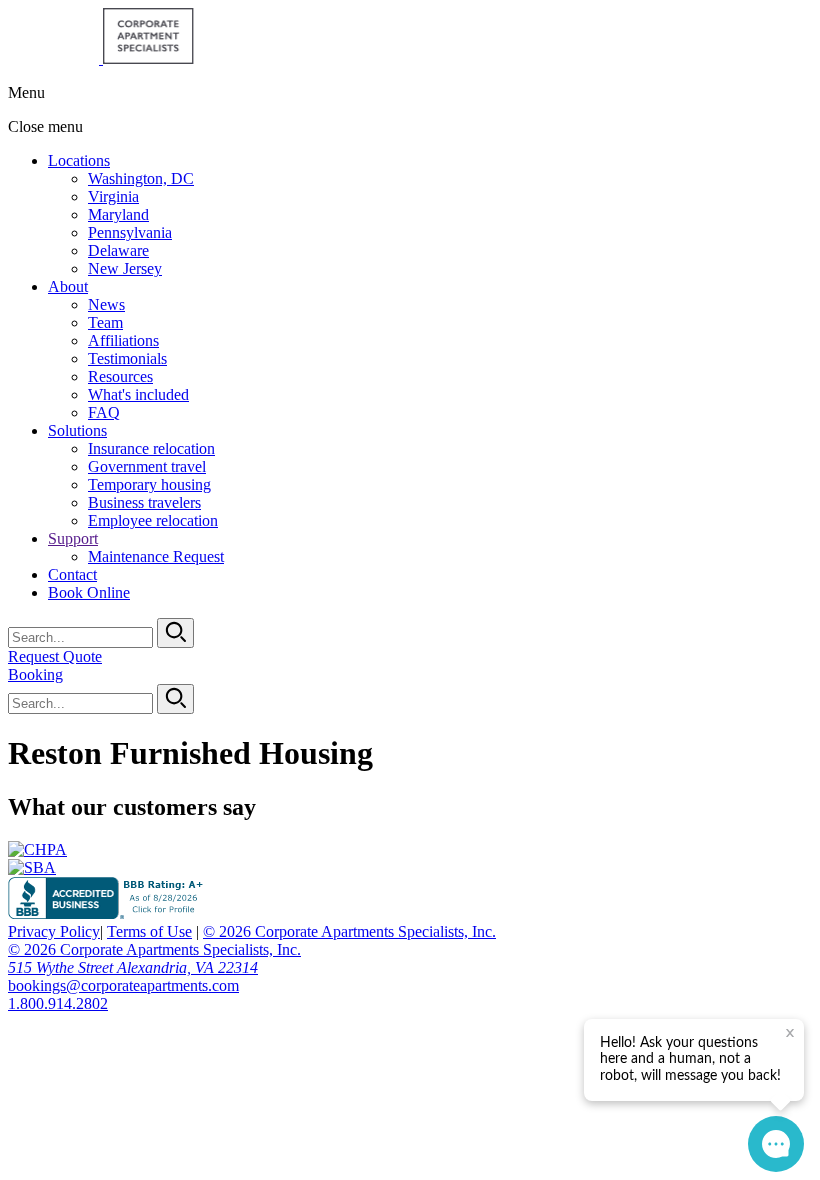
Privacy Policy (54, 931)
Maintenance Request (156, 556)
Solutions (77, 430)
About (68, 286)
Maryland (118, 214)
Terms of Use (149, 931)
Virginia (113, 196)
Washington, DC (141, 178)
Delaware (118, 250)
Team (105, 322)
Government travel (147, 466)
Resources (120, 376)
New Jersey (125, 268)
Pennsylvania (130, 232)
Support (73, 538)
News (106, 304)
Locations (79, 160)
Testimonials (127, 358)
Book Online (89, 592)
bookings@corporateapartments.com (123, 985)
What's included (138, 394)
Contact (72, 574)
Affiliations (123, 340)
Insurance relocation (151, 448)
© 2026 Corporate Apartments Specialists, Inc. (349, 931)
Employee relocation (153, 520)
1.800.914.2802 (58, 1003)
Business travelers (144, 502)
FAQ (104, 412)
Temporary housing (149, 484)
